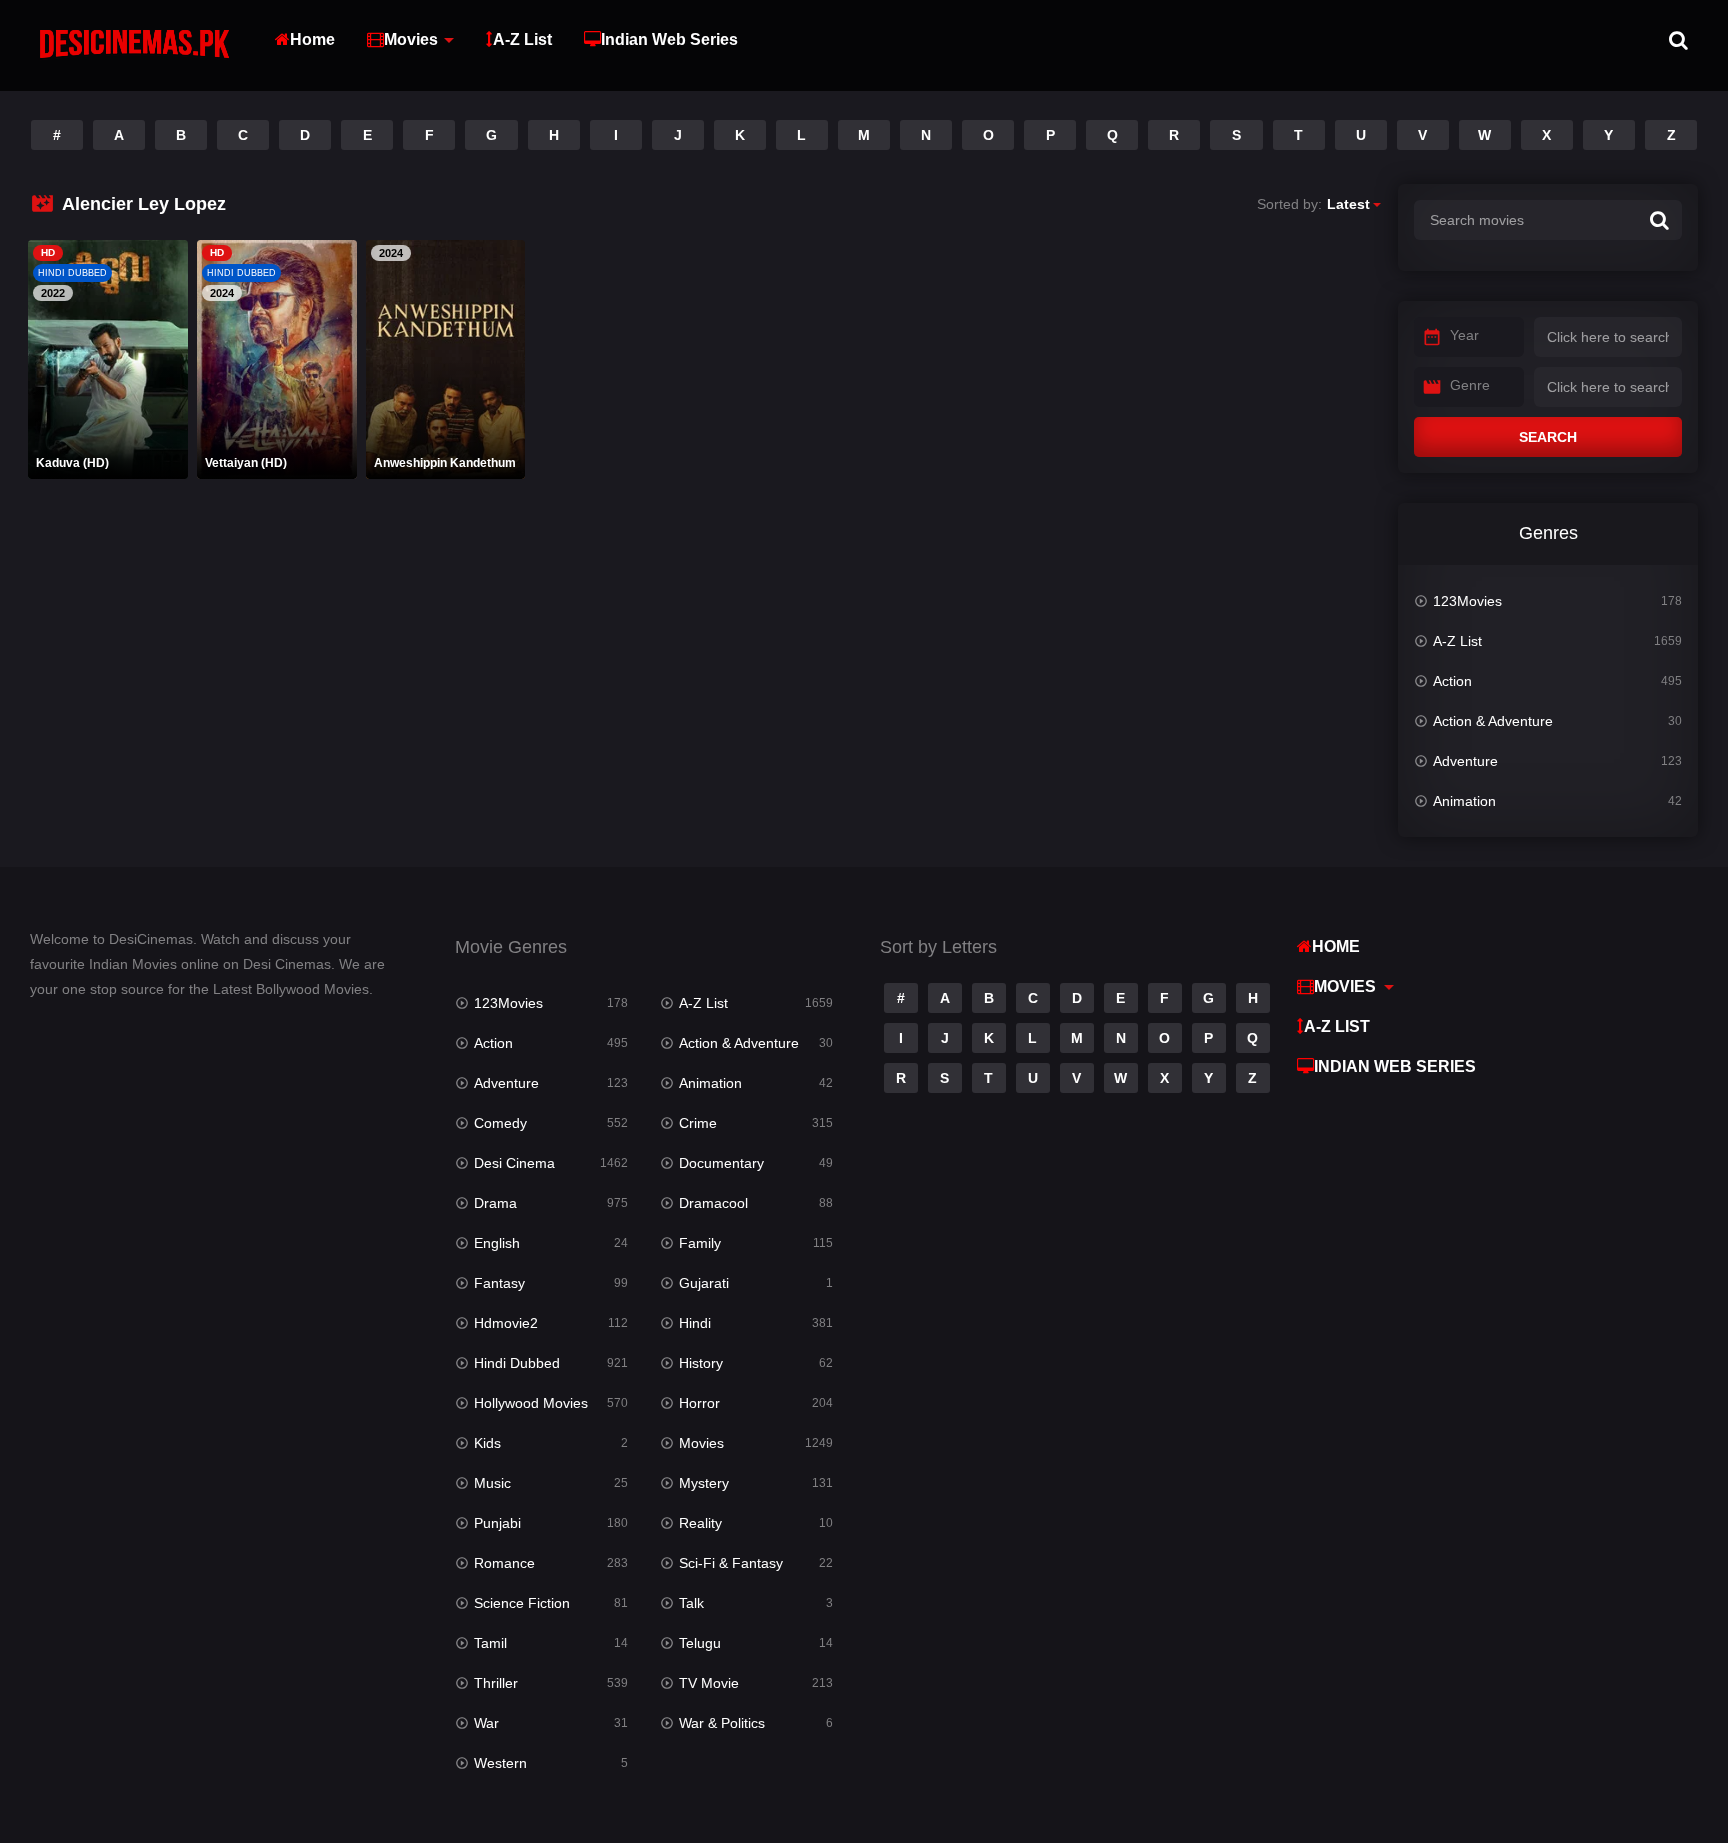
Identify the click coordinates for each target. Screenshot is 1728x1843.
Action (1452, 681)
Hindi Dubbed (517, 1363)
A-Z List (522, 39)
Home (312, 39)
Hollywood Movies (531, 1403)
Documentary (721, 1163)
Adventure (1465, 761)
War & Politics (722, 1723)
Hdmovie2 (506, 1323)
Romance (504, 1563)
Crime (698, 1123)
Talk (691, 1603)
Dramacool (713, 1203)
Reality (700, 1523)
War (486, 1723)
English (497, 1243)
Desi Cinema (514, 1163)
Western (500, 1763)
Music (492, 1483)
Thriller (496, 1683)
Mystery (704, 1483)
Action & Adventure (1493, 721)
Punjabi (497, 1523)
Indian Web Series (669, 39)
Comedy (500, 1123)
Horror (699, 1403)
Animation (1464, 801)
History (701, 1363)
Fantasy (499, 1283)
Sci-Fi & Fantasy (731, 1563)
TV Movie (709, 1683)
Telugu (700, 1643)
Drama (495, 1203)
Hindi (695, 1323)
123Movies (1467, 601)
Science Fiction (522, 1603)
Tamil (490, 1643)
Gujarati (704, 1283)
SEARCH (1548, 437)
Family (700, 1243)
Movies (411, 39)
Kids (487, 1443)
